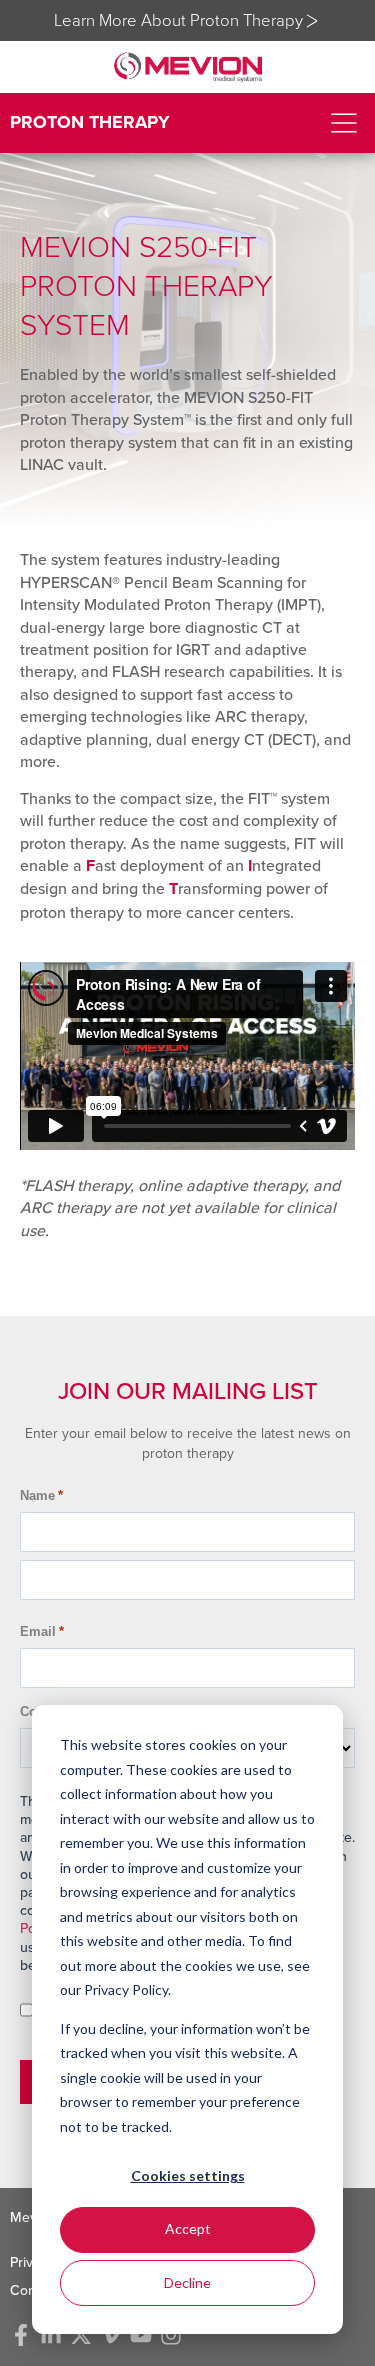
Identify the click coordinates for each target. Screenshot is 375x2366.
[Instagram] (171, 2335)
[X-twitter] (81, 2335)
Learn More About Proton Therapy (178, 19)
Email (42, 1631)
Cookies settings (188, 2175)
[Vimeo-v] (111, 2335)
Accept (188, 2228)
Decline (187, 2282)
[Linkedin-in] (51, 2335)
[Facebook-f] (21, 2335)
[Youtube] (141, 2335)
